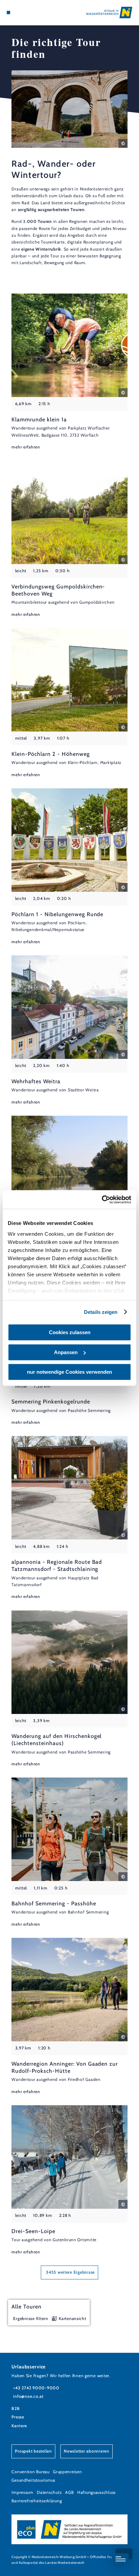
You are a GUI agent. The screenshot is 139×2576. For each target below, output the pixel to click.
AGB (69, 2492)
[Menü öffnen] (8, 13)
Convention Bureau (31, 2472)
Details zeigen (101, 1312)
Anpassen (66, 1352)
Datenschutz (49, 2492)
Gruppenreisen (67, 2472)
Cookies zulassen (70, 1332)
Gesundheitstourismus (33, 2480)
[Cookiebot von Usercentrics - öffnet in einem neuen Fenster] (102, 1200)
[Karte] (19, 13)
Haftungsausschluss (96, 2492)
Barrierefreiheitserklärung (37, 2501)
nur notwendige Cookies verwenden (69, 1372)
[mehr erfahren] (69, 372)
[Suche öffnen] (29, 13)
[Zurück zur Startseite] (109, 13)
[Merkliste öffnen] (24, 13)
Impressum (22, 2492)
